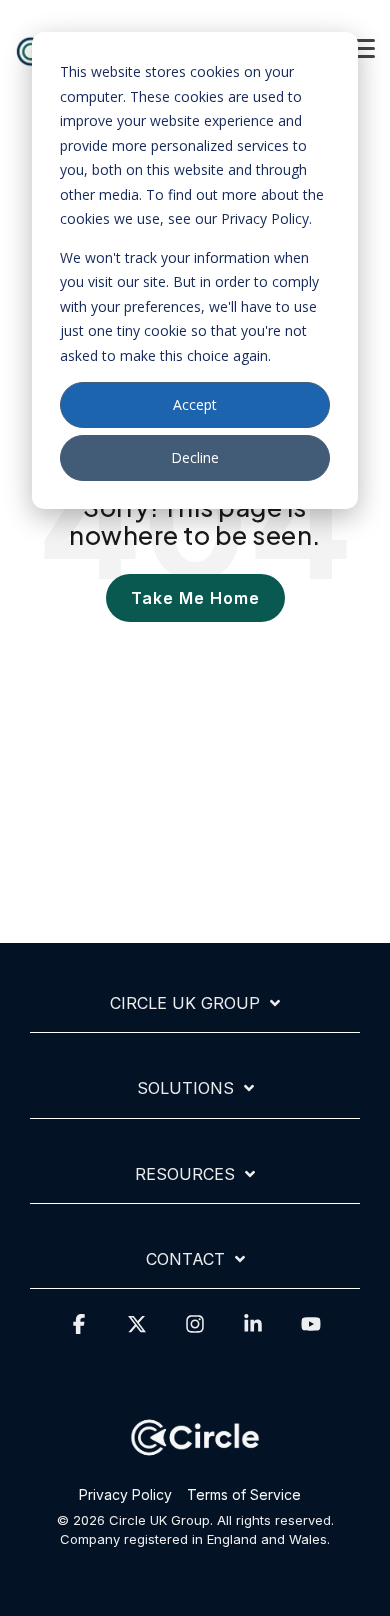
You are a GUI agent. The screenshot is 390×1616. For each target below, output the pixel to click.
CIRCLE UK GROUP (185, 1003)
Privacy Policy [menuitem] (125, 1494)
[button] (362, 47)
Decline (195, 457)
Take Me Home (195, 598)
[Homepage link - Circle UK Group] (195, 1464)
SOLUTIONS (185, 1088)
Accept (195, 404)
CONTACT (185, 1259)
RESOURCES (185, 1174)
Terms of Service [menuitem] (244, 1494)
